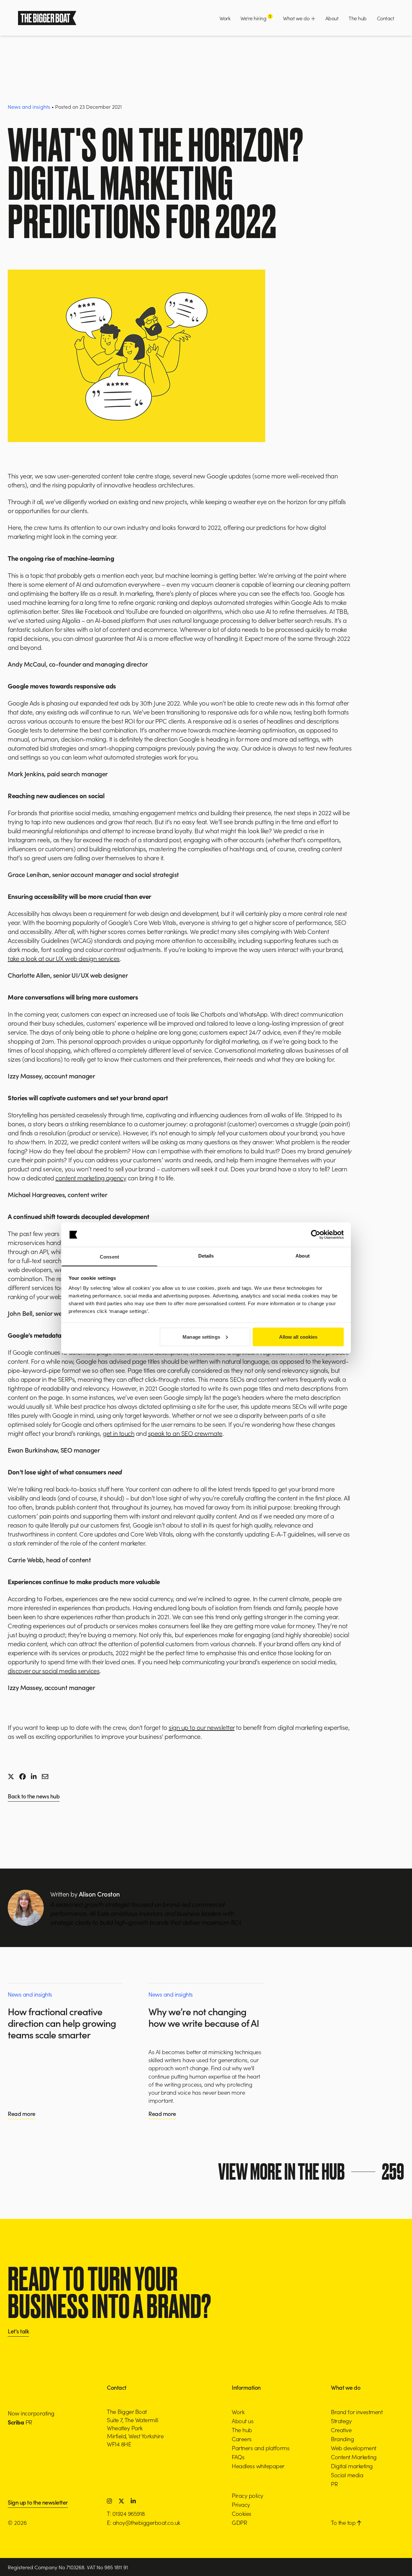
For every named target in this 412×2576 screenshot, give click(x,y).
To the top (344, 2522)
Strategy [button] (341, 2421)
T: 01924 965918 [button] (126, 2513)
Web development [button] (354, 2448)
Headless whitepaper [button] (258, 2466)
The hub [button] (358, 18)
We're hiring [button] (256, 18)
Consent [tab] (109, 1257)
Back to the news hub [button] (34, 1797)
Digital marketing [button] (352, 2466)
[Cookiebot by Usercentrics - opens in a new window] (316, 1235)
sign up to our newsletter (202, 1727)
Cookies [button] (242, 2513)
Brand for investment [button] (357, 2412)
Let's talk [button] (18, 2332)
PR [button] (334, 2484)
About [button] (332, 18)
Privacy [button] (241, 2504)
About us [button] (243, 2421)
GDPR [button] (239, 2522)
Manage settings (201, 1337)
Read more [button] (22, 2114)
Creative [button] (341, 2430)
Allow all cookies (298, 1337)
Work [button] (225, 18)
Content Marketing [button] (354, 2457)
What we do (297, 18)
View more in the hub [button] (311, 2172)
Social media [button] (347, 2475)
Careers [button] (242, 2439)
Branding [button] (342, 2439)
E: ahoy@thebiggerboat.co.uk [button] (144, 2522)
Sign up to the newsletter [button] (38, 2503)
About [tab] (303, 1256)
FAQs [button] (238, 2457)
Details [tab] (206, 1256)
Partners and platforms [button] (261, 2448)
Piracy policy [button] (248, 2495)
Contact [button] (386, 18)
